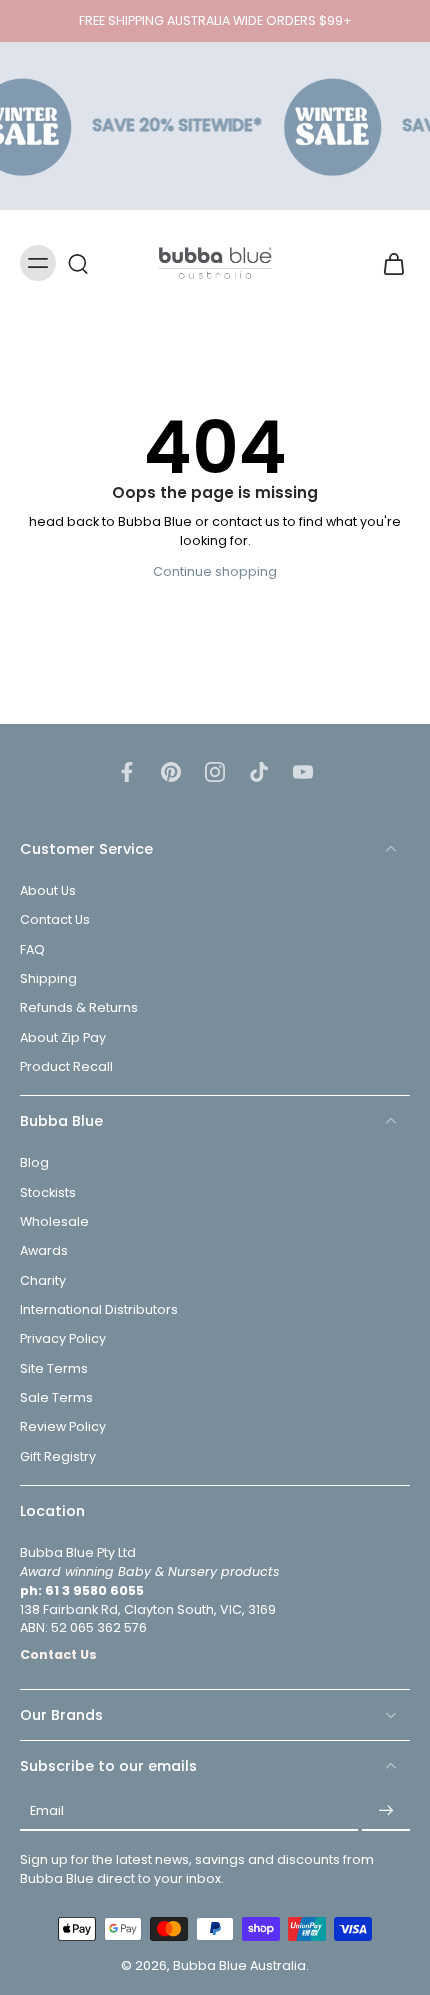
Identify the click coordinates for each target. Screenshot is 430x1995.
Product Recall (66, 1066)
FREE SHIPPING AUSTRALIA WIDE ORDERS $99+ (215, 20)
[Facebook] (127, 772)
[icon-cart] (388, 263)
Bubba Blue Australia (239, 1966)
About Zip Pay (63, 1037)
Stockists (48, 1192)
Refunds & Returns (79, 1008)
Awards (44, 1251)
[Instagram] (215, 772)
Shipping (48, 979)
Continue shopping (215, 571)
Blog (34, 1163)
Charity (43, 1280)
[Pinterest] (171, 772)
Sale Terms (56, 1397)
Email (47, 1811)
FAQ (32, 949)
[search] (78, 263)
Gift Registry (58, 1456)
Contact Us (55, 920)
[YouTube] (303, 772)
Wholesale (54, 1221)
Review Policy (63, 1427)
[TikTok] (259, 772)
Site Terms (54, 1368)
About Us (48, 891)
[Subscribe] (386, 1812)
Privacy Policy (63, 1339)
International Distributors (99, 1309)
